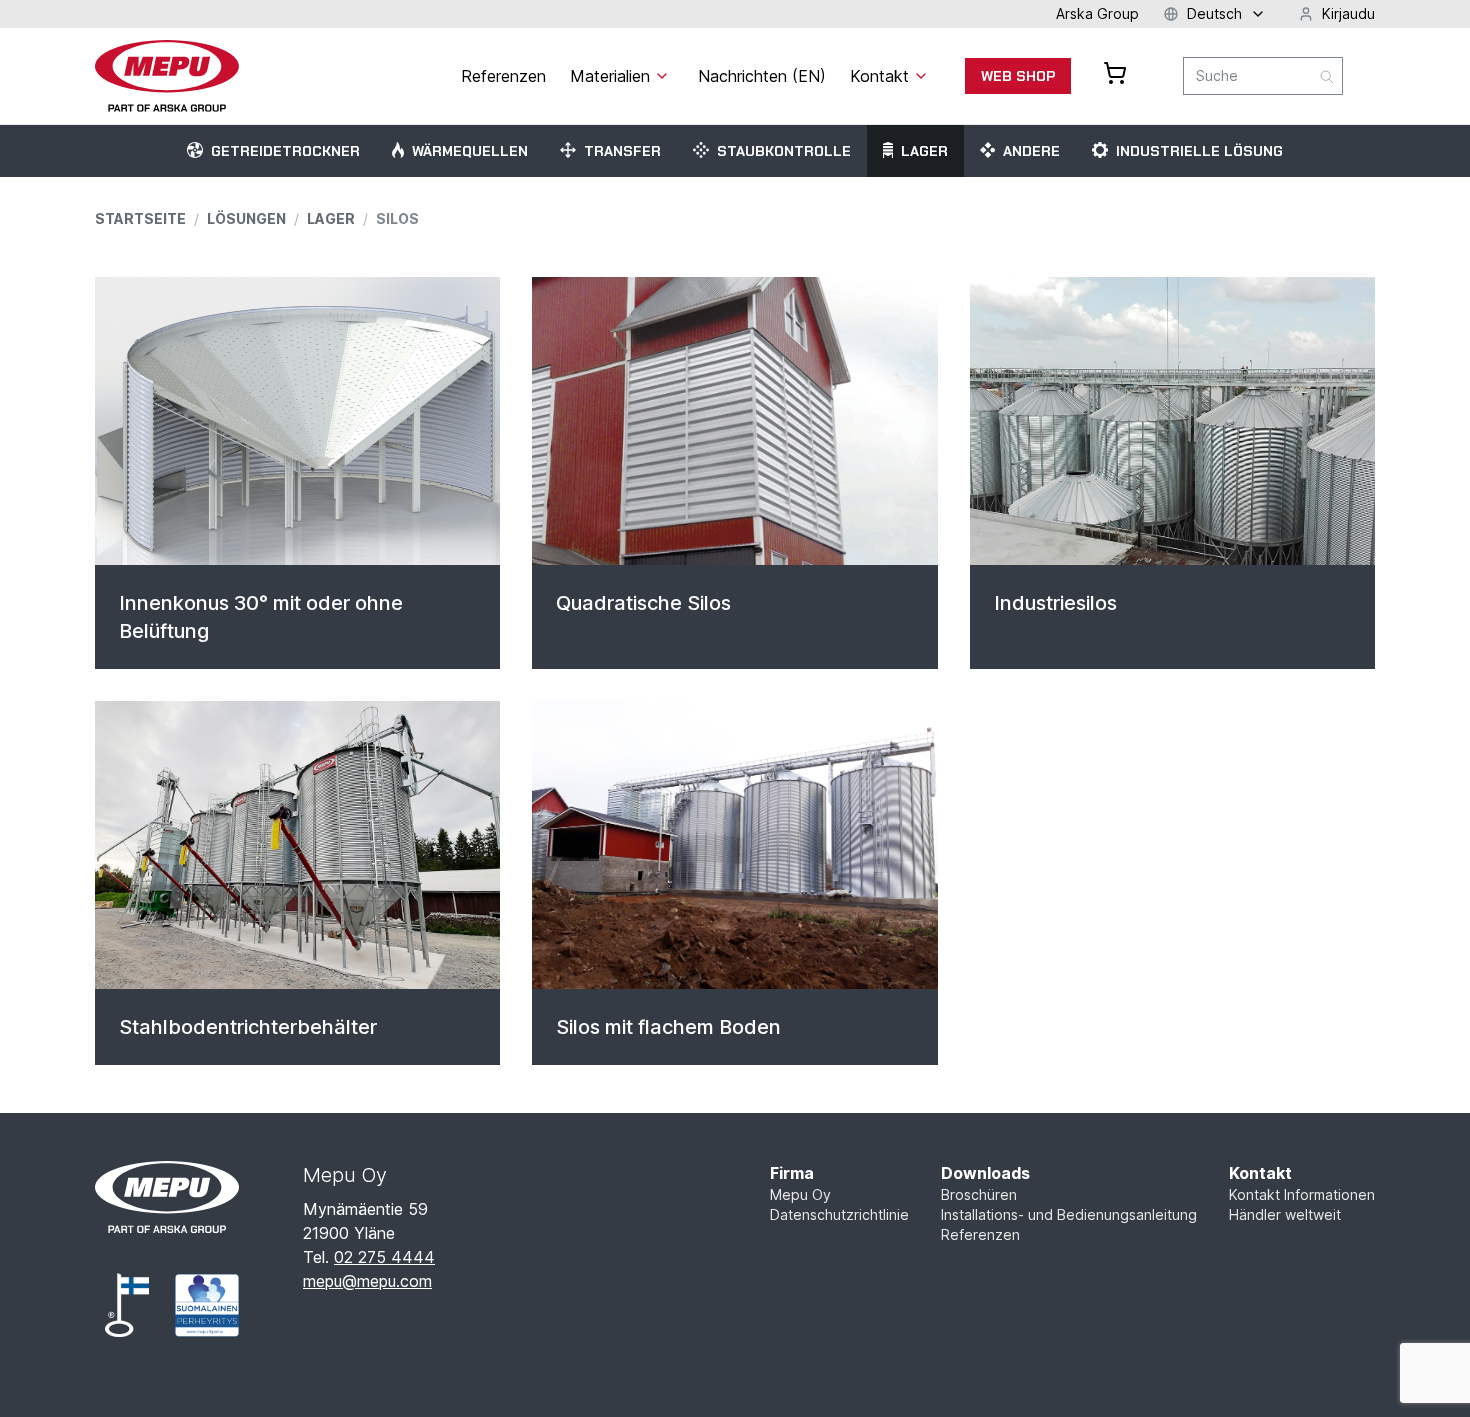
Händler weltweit (1285, 1214)
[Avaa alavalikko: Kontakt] (921, 76)
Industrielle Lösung (1199, 151)
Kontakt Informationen (1302, 1194)
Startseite (140, 218)
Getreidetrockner (285, 151)
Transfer (622, 151)
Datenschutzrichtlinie (839, 1214)
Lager (924, 151)
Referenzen (980, 1234)
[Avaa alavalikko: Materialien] (662, 76)
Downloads (985, 1173)
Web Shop (1018, 76)
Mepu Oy (800, 1194)
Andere (1031, 151)
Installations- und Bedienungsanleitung (1069, 1214)
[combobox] (1263, 76)
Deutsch (1214, 13)
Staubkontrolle (784, 151)
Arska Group (1097, 13)
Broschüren (979, 1194)
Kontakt (1260, 1173)
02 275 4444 (384, 1257)
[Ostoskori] (1115, 73)
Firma (792, 1173)
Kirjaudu (1348, 13)
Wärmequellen (470, 151)
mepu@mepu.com (367, 1281)
